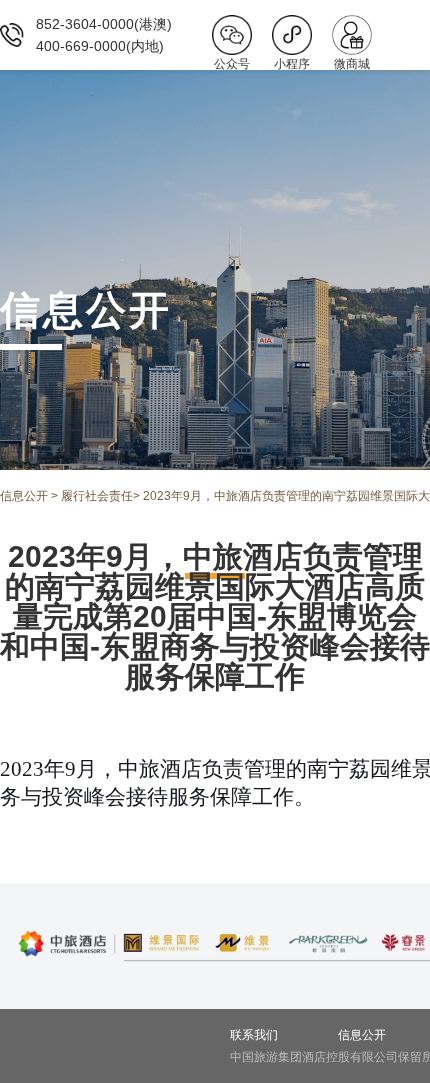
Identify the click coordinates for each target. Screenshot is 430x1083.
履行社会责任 (97, 496)
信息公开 (24, 496)
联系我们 (254, 1035)
